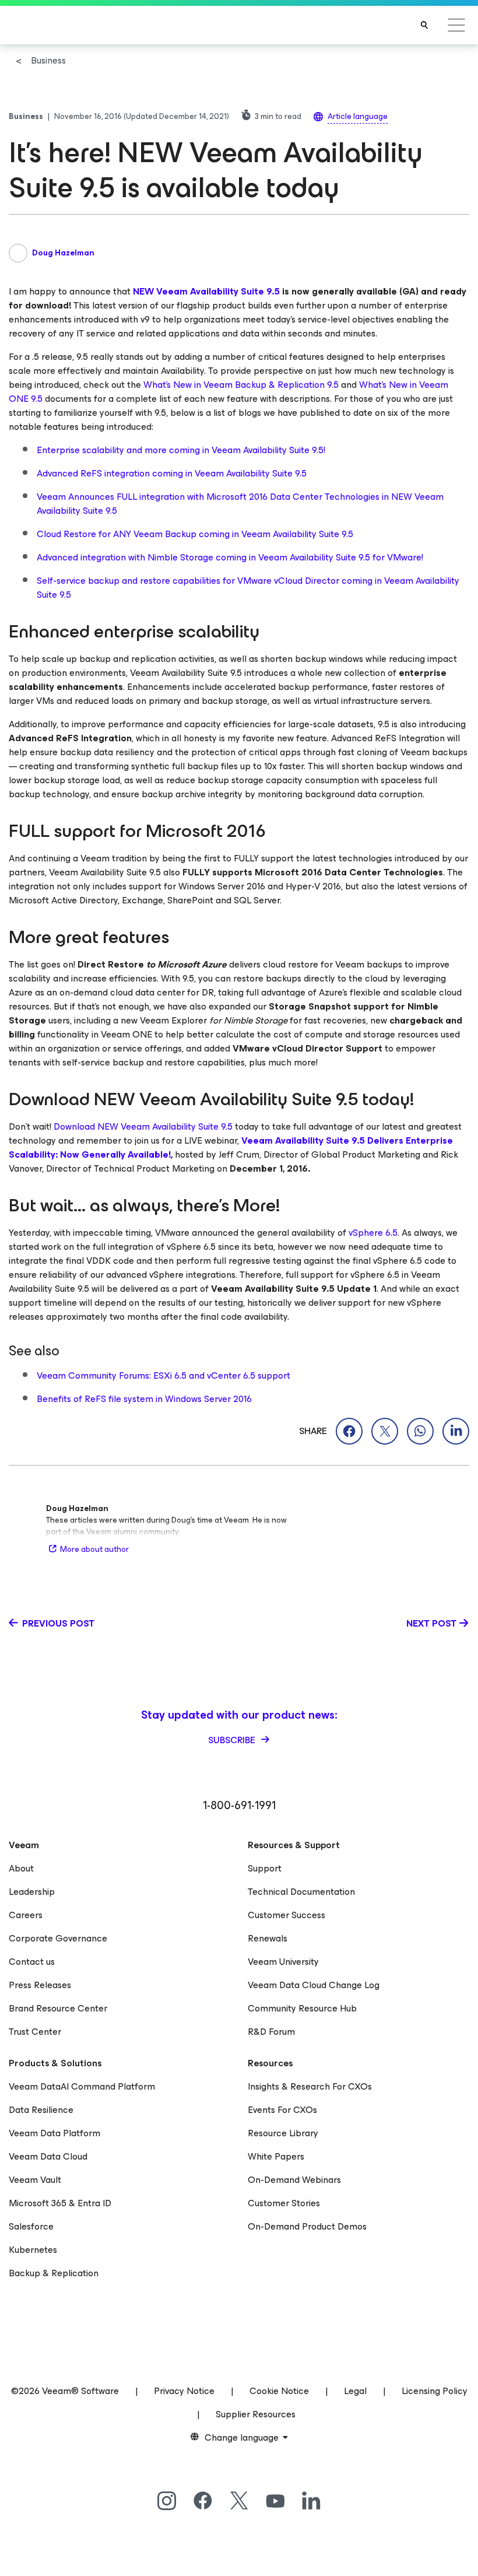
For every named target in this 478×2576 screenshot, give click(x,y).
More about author (94, 1549)
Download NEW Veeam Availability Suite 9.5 (143, 1126)
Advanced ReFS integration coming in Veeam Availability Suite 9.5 (172, 473)
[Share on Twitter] (385, 1431)
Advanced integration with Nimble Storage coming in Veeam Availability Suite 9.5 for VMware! (230, 557)
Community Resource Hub (302, 2008)
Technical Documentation (301, 1892)
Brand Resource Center (58, 2008)
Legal (355, 2391)
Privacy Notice (184, 2391)
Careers (26, 1915)
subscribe (233, 1740)
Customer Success (287, 1915)
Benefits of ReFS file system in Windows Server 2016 (144, 1399)
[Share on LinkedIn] (456, 1431)
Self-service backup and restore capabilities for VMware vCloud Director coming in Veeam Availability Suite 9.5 (248, 588)
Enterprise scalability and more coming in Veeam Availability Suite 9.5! (181, 450)
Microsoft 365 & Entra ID (60, 2203)
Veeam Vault (35, 2180)
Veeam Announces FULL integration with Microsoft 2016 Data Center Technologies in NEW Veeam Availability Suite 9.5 (240, 504)
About (21, 1868)
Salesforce (31, 2226)
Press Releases (40, 1985)
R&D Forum (271, 2032)
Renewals (268, 1938)
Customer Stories (284, 2203)
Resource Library (283, 2133)
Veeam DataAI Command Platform (82, 2086)
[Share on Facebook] (349, 1431)
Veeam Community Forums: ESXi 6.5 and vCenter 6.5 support (164, 1375)
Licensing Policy (435, 2391)
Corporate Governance (58, 1938)
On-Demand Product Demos (307, 2226)
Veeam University (283, 1962)
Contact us (32, 1962)
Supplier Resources (256, 2414)
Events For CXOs (282, 2110)
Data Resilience (41, 2110)
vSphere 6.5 (373, 1233)
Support (265, 1868)
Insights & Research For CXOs (310, 2086)
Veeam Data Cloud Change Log (314, 1985)
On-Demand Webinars (294, 2180)
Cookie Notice (279, 2391)
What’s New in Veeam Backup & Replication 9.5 (241, 385)
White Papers (276, 2156)
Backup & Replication (54, 2273)
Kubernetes (33, 2250)
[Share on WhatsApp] (420, 1431)
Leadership (32, 1892)
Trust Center (35, 2032)
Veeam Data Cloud (48, 2156)
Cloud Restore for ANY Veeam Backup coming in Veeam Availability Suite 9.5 (195, 534)
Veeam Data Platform (55, 2133)
